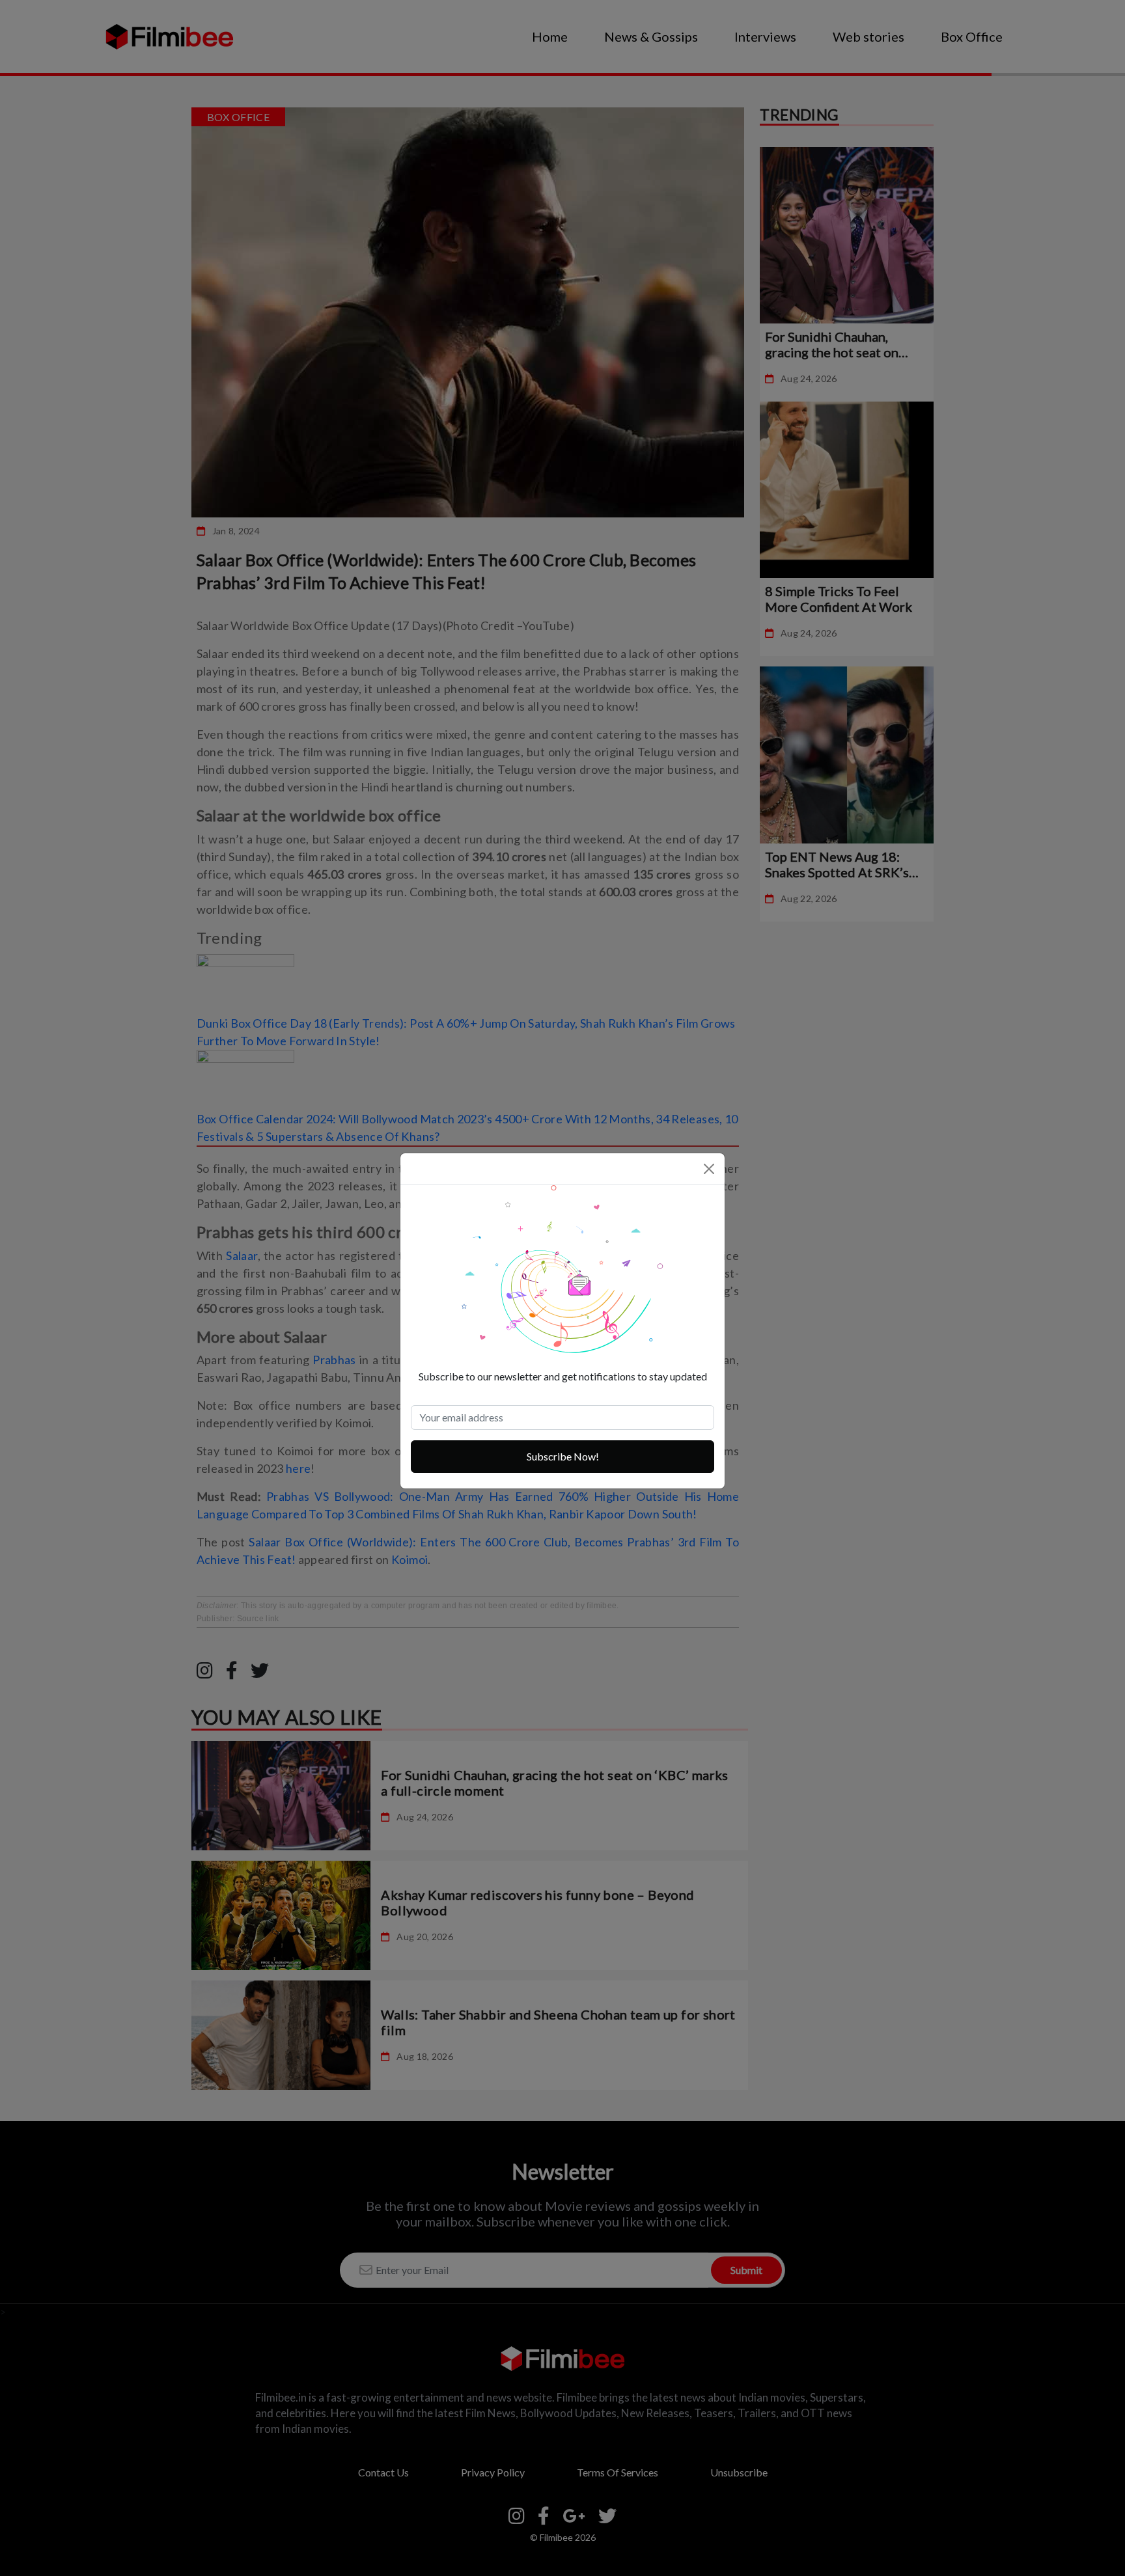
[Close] (709, 1169)
